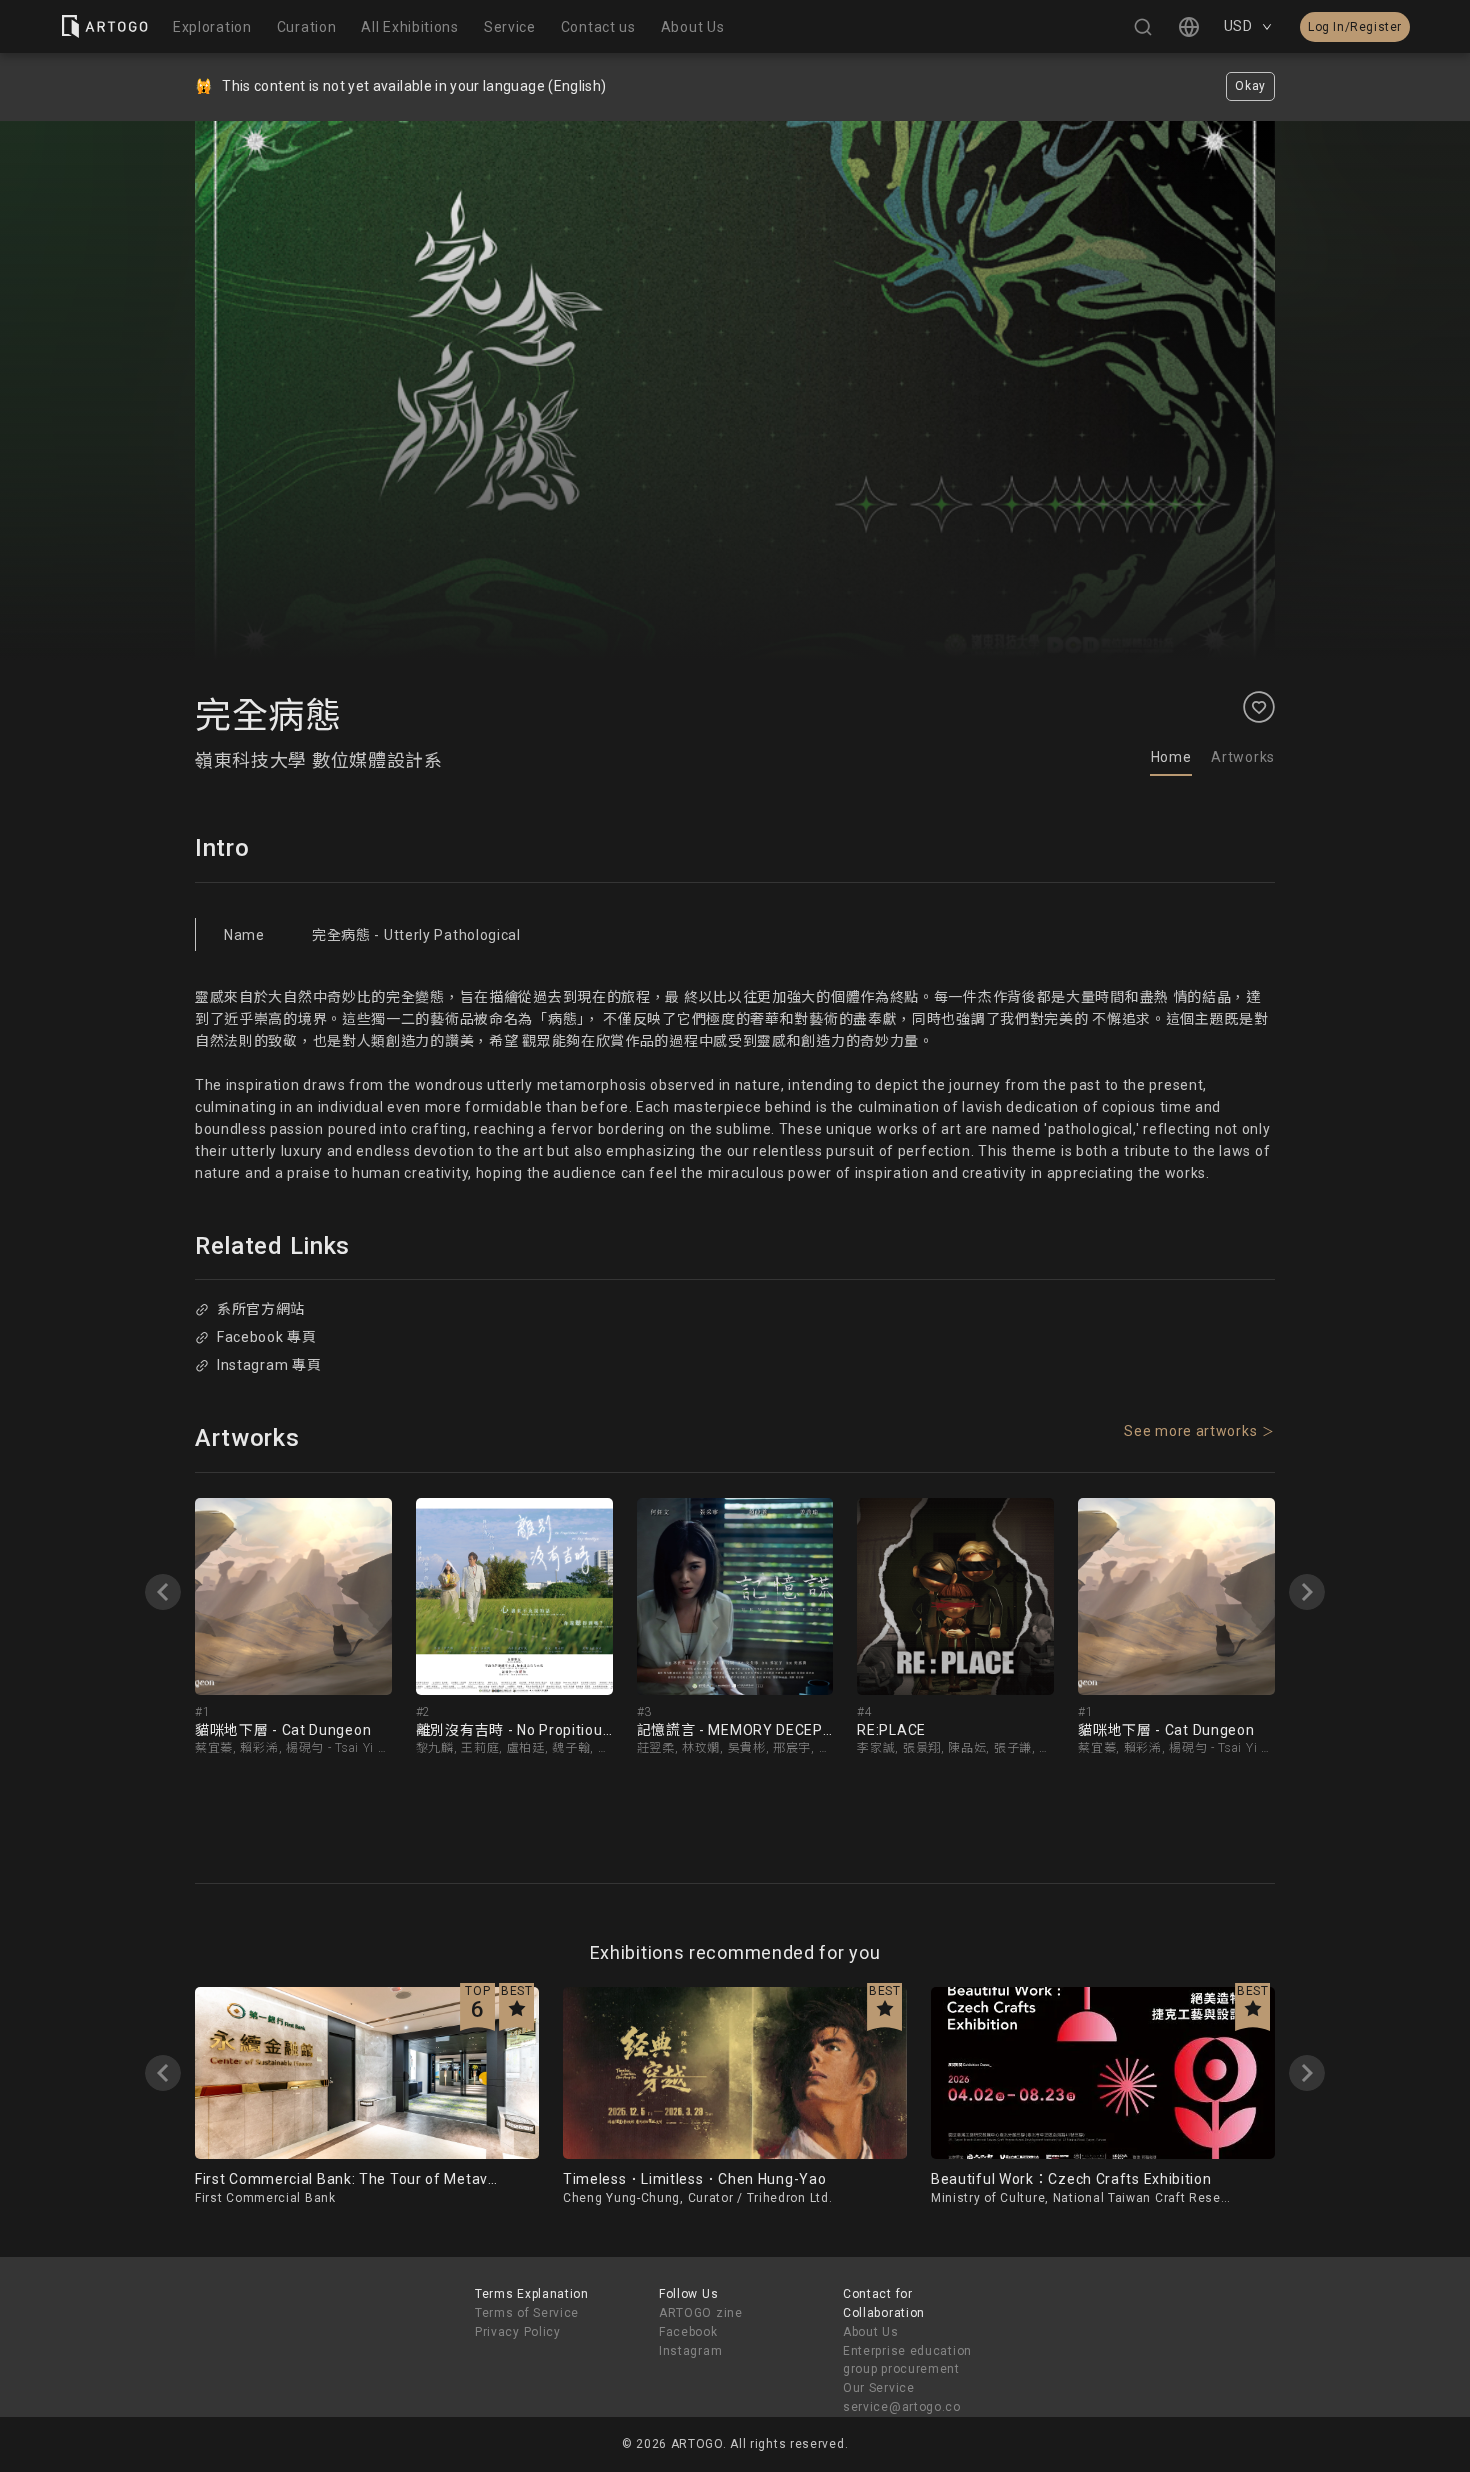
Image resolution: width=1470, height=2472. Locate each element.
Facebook (688, 2332)
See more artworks (1190, 1431)
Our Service (879, 2388)
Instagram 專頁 (269, 1365)
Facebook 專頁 (267, 1337)
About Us (871, 2332)
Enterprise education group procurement (907, 2360)
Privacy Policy (518, 2332)
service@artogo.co (902, 2407)
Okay (1250, 86)
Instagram (690, 2351)
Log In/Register (1355, 27)
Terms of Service (527, 2313)
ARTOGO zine (701, 2313)
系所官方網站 (261, 1309)
